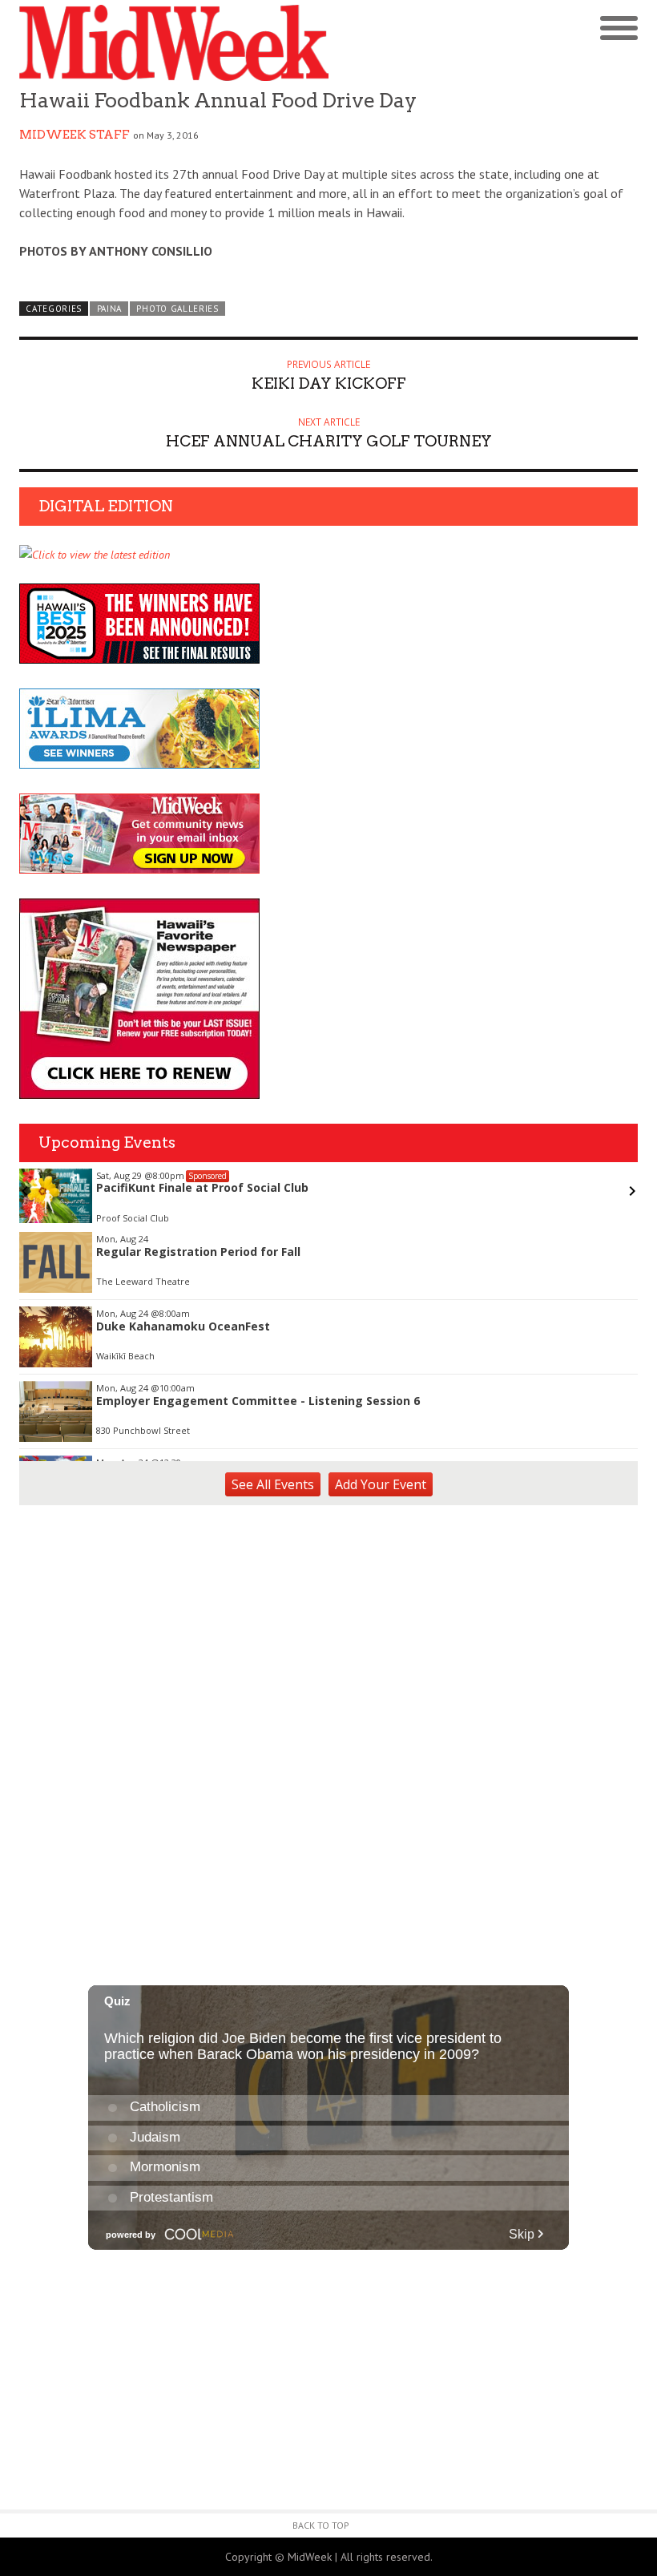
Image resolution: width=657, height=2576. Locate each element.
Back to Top (321, 2525)
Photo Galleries (177, 309)
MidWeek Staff (75, 135)
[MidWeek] (174, 43)
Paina (109, 309)
